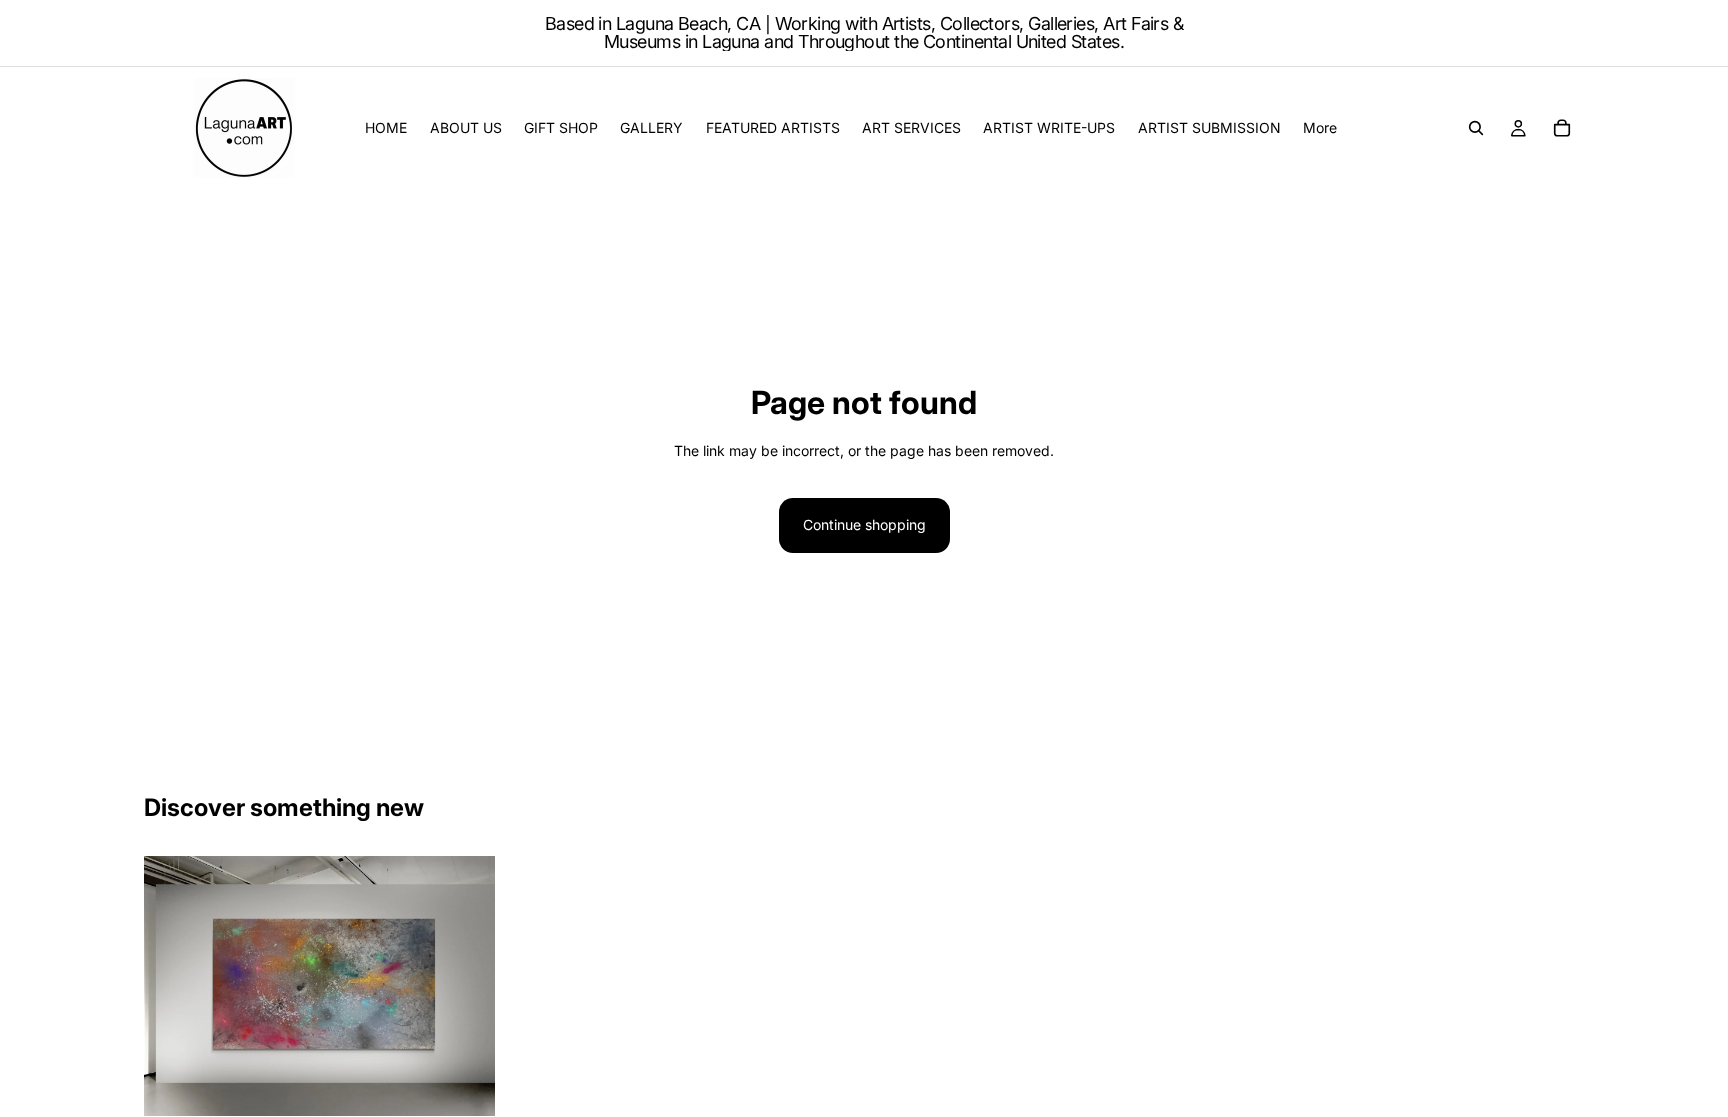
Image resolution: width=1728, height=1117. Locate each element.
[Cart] (1562, 128)
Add (481, 1084)
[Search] (1476, 128)
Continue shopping (864, 524)
